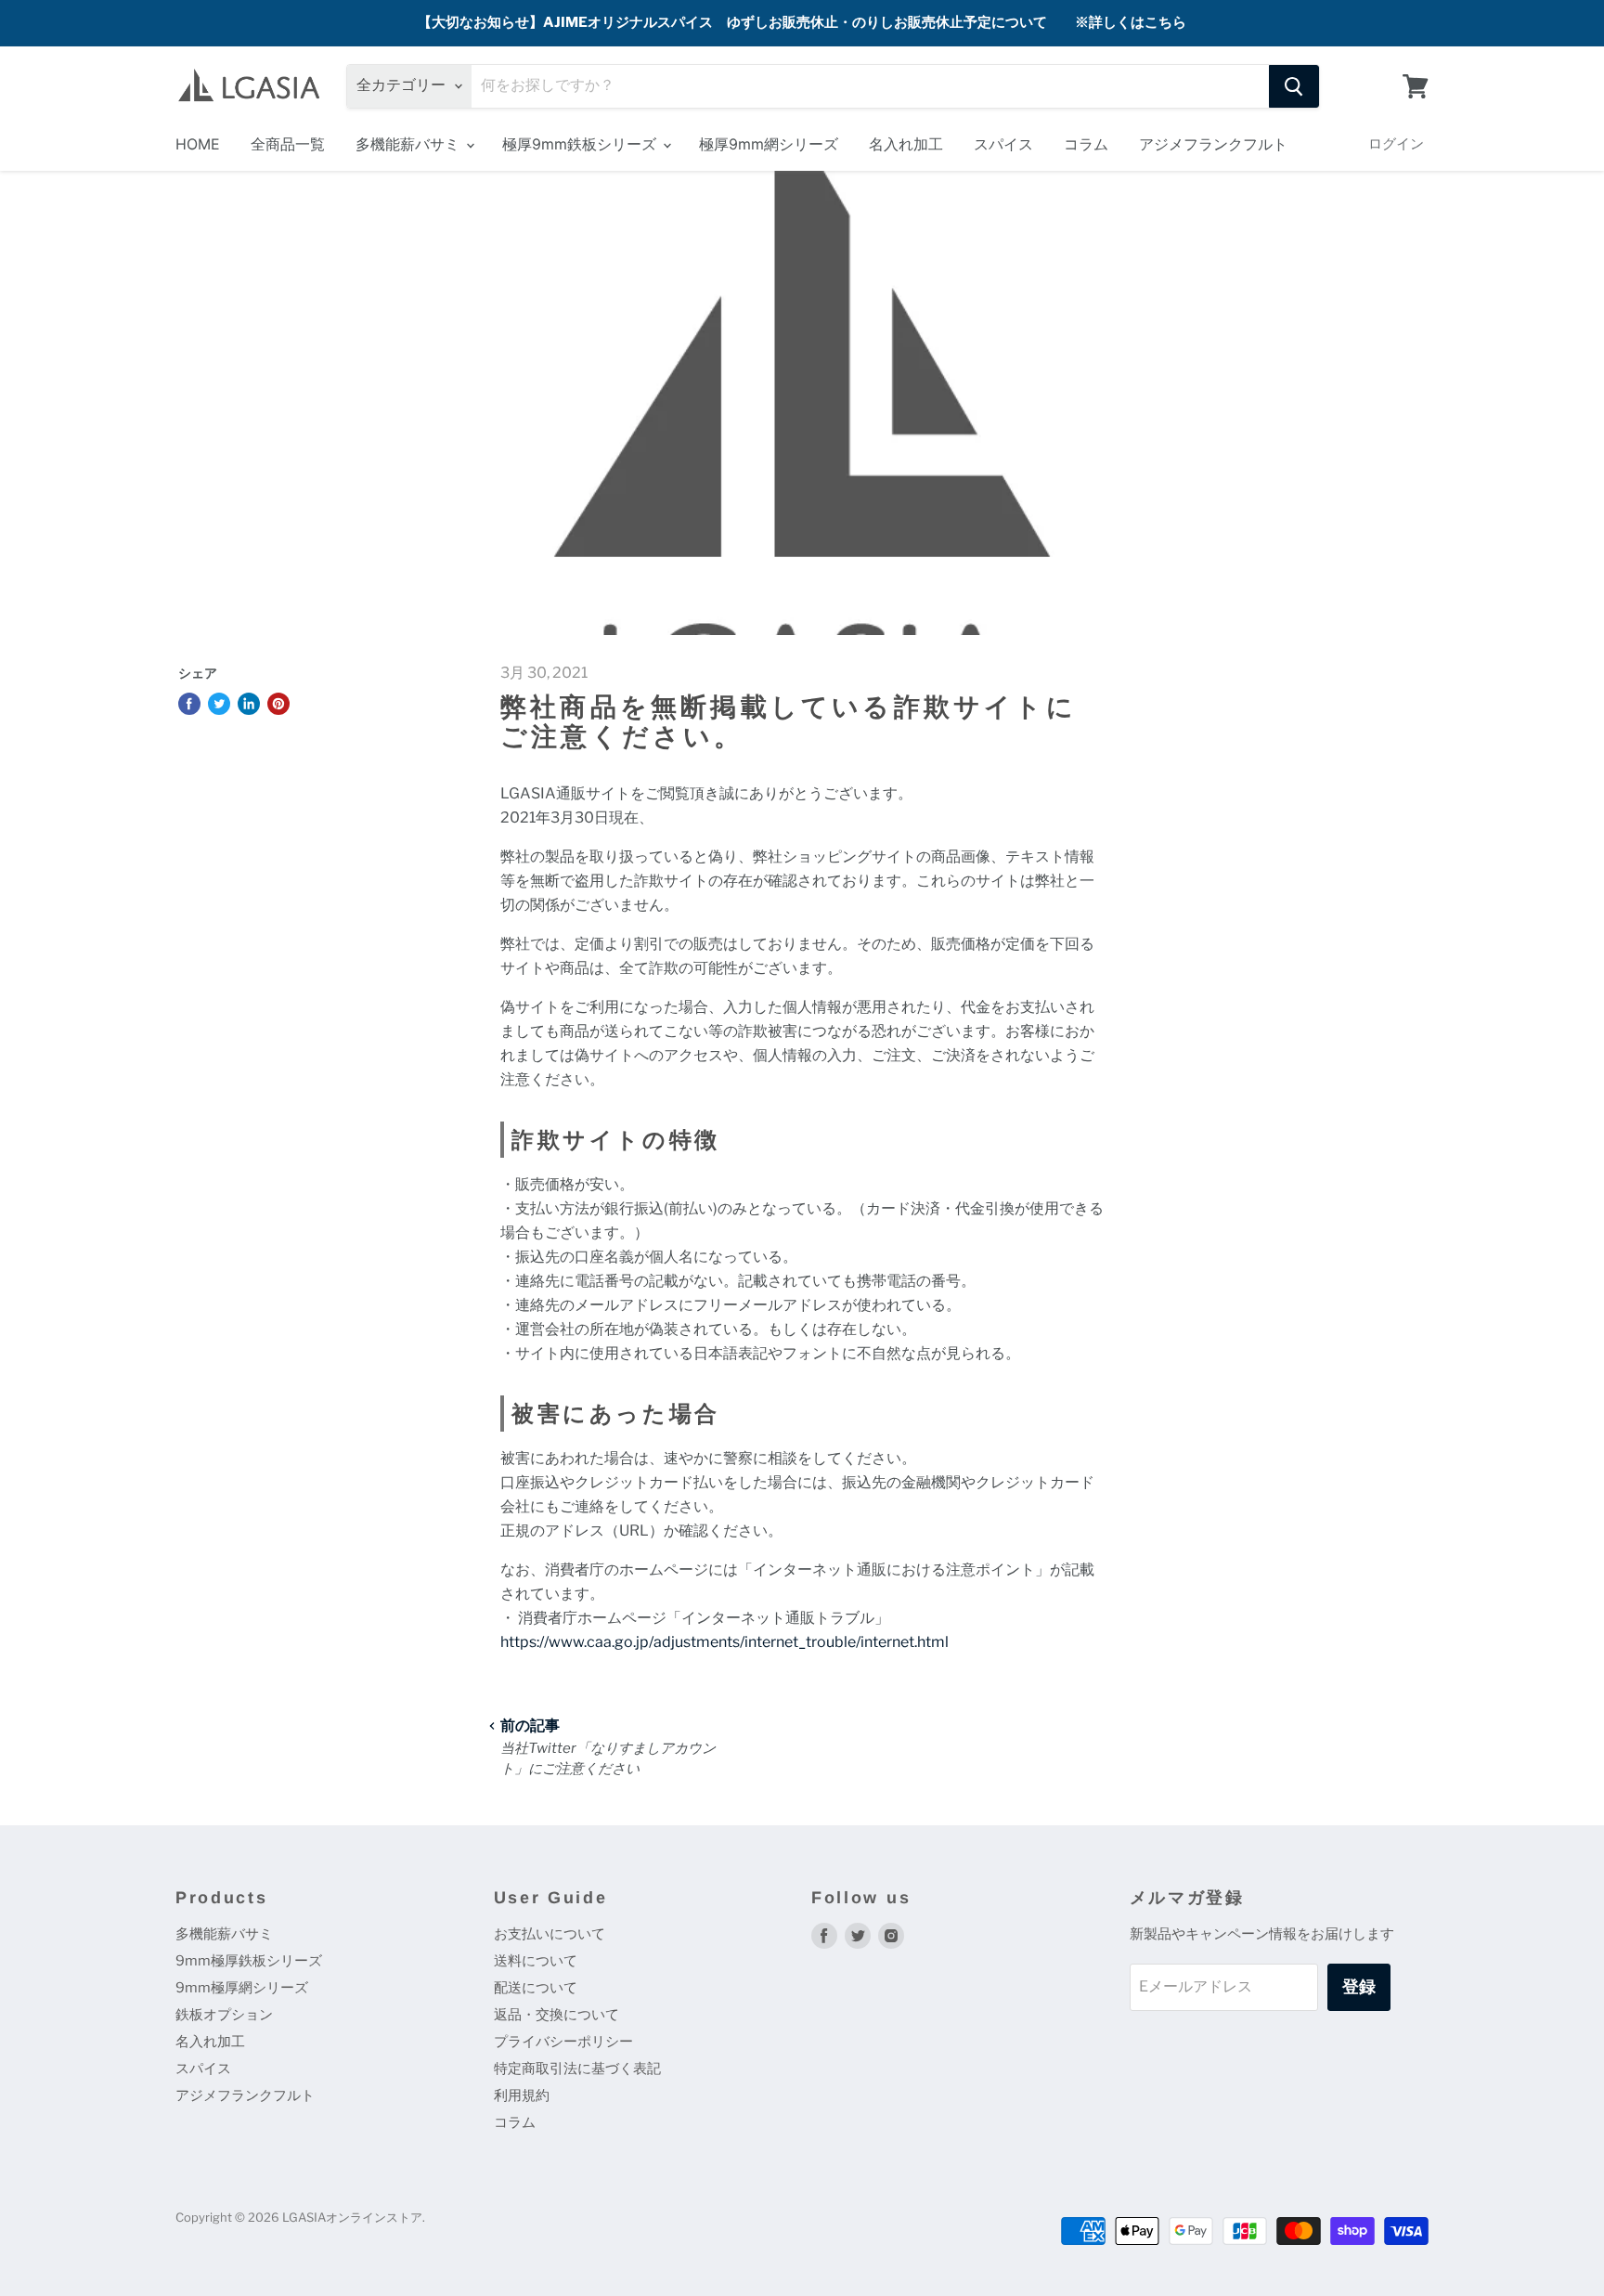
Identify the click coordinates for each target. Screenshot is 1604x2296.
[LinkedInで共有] (249, 704)
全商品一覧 (288, 144)
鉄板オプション (224, 2015)
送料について (536, 1961)
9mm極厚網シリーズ (242, 1988)
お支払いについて (550, 1934)
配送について (536, 1988)
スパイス (1003, 144)
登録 (1359, 1986)
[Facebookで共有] (189, 704)
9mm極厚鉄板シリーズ (249, 1961)
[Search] (1294, 86)
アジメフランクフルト (1213, 144)
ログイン (1396, 143)
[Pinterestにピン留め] (278, 704)
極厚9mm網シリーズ (769, 144)
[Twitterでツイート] (219, 704)
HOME (198, 144)
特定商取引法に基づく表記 (577, 2069)
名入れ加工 (906, 144)
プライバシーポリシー (563, 2042)
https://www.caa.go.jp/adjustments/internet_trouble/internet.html (724, 1642)
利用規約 (522, 2095)
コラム (1086, 144)
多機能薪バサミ (410, 144)
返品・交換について (556, 2015)
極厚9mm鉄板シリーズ (582, 144)
